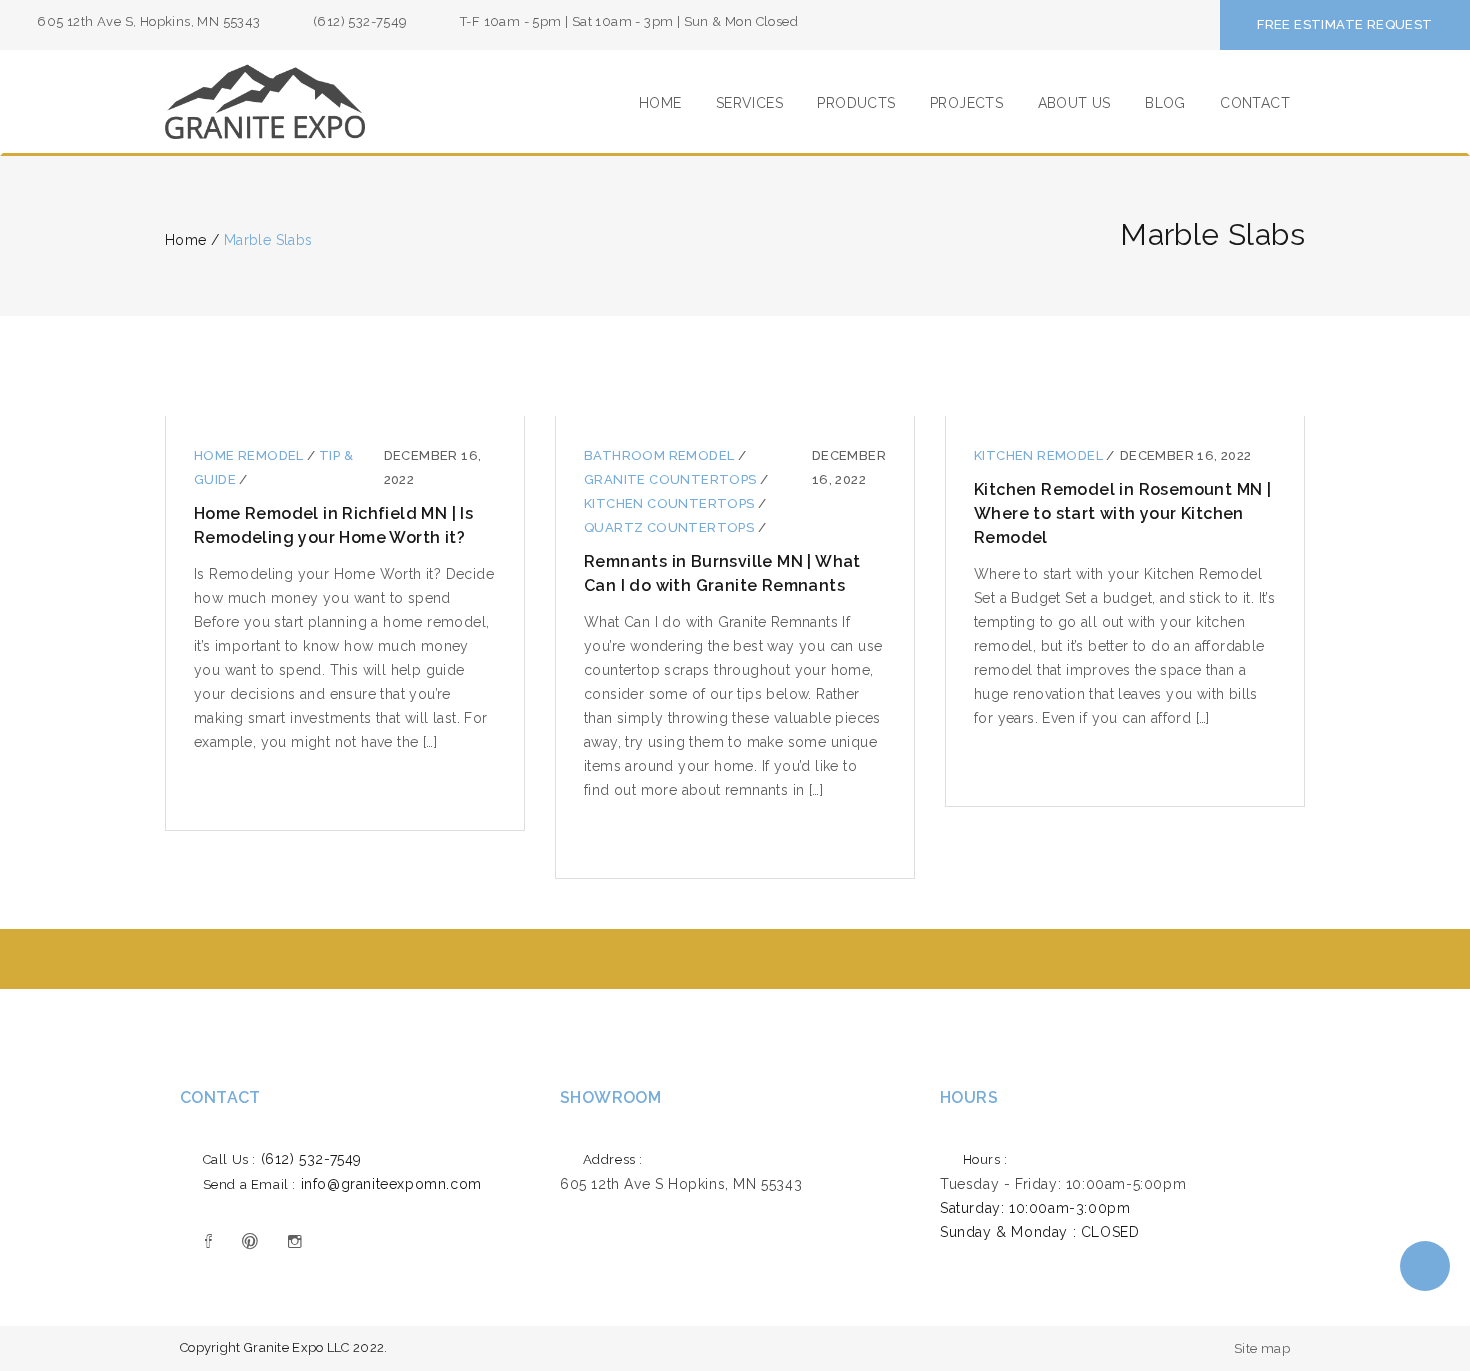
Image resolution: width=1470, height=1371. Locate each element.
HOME (660, 103)
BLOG (1165, 103)
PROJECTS (966, 103)
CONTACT (1255, 103)
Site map (1262, 1348)
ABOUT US (1074, 103)
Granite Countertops (672, 479)
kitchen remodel (1040, 455)
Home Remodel (250, 455)
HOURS (969, 1097)
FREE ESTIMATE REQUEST (1344, 24)
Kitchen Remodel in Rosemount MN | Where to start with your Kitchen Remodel (1122, 513)
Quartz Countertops (671, 527)
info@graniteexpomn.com (342, 1184)
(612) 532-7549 (282, 1159)
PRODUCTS (856, 103)
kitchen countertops (671, 503)
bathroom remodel (661, 455)
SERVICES (749, 103)
